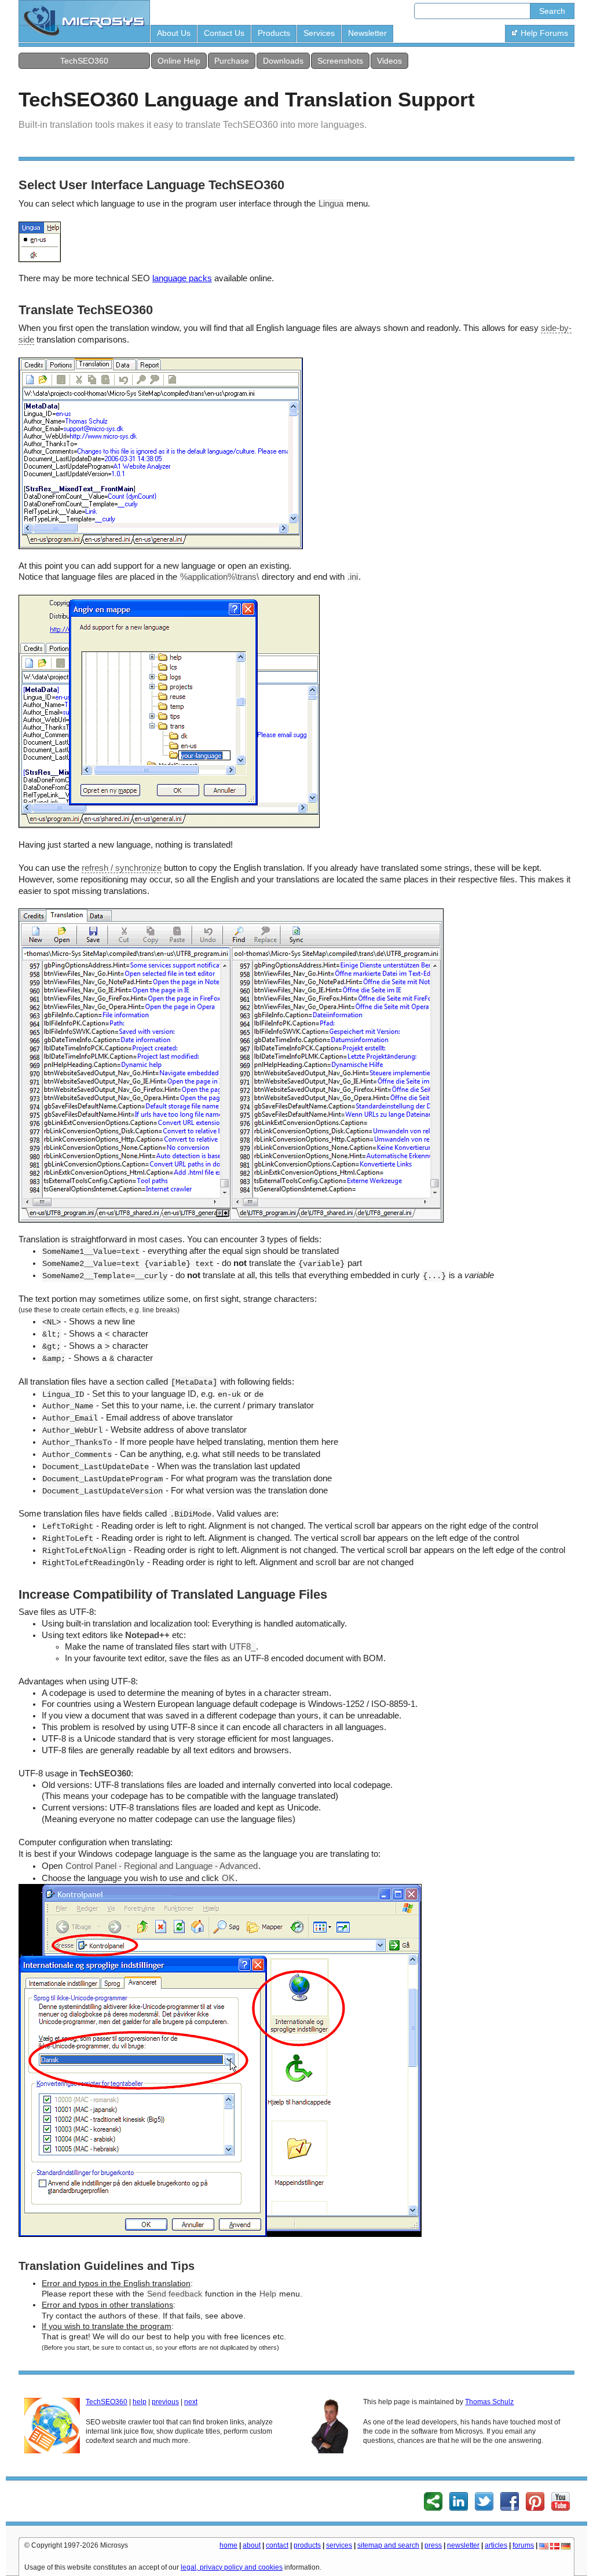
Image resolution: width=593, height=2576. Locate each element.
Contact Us (224, 33)
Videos (389, 61)
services (339, 2545)
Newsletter (367, 33)
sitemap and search (388, 2545)
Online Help (179, 61)
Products (274, 33)
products (307, 2545)
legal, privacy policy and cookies (232, 2567)
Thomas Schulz (489, 2402)
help (140, 2402)
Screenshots (340, 61)
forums (523, 2545)
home (228, 2545)
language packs (182, 278)
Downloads (283, 61)
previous (165, 2402)
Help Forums (544, 33)
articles (496, 2545)
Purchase (232, 61)
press (433, 2545)
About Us (174, 33)
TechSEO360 (84, 61)
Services (319, 33)
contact (277, 2545)
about (252, 2545)
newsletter (463, 2545)
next (191, 2402)
